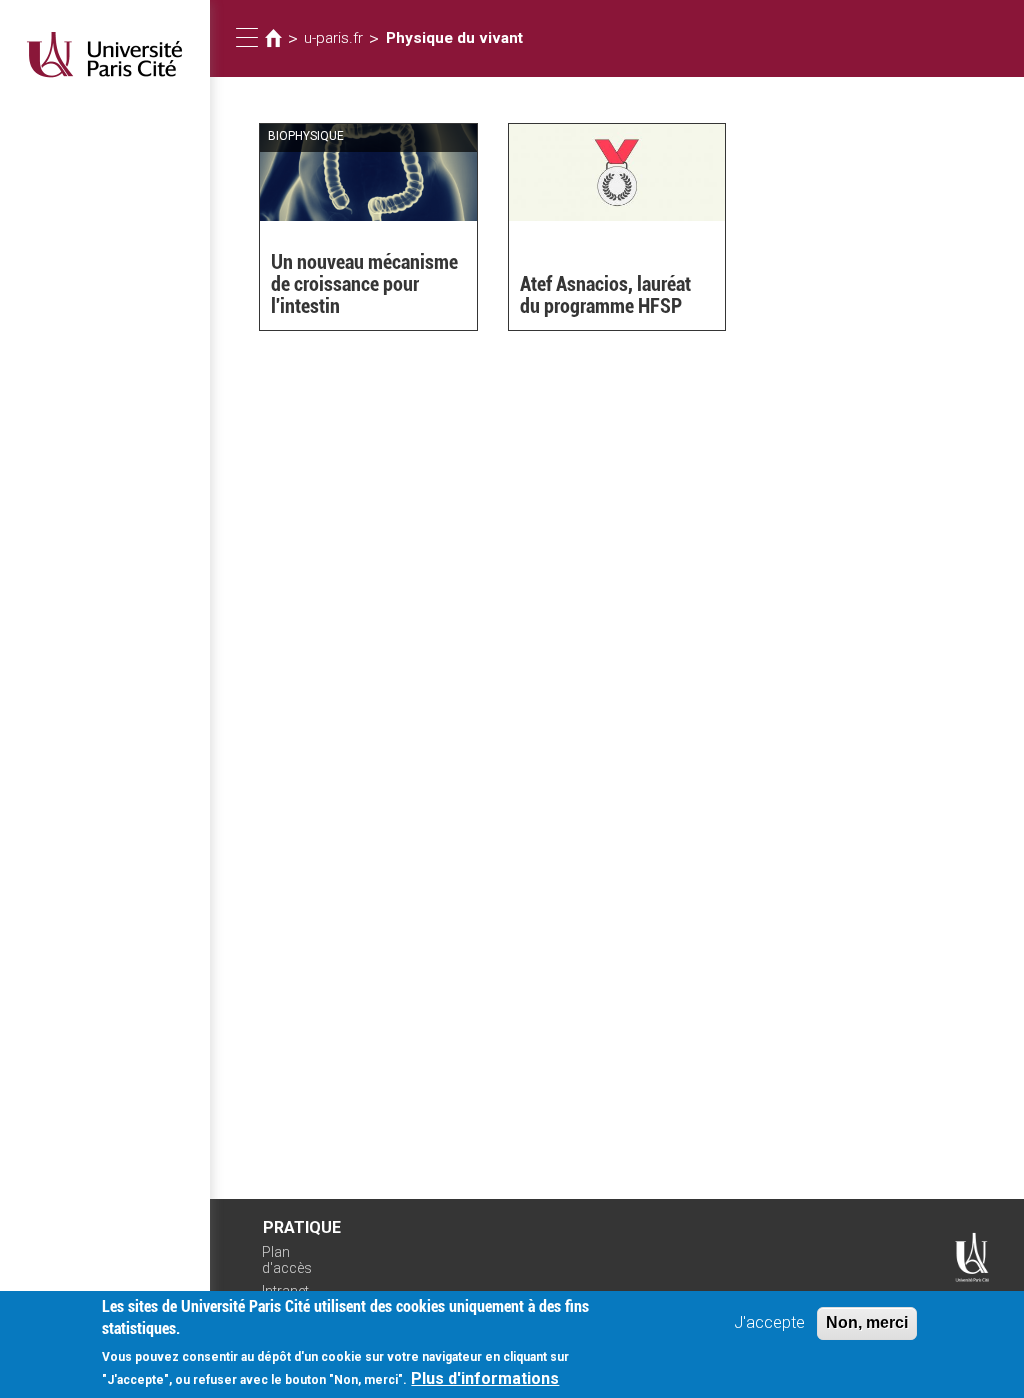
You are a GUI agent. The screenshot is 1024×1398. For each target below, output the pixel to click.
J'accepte (769, 1322)
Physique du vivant (454, 38)
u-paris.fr (333, 38)
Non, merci (867, 1322)
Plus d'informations (485, 1378)
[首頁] (105, 54)
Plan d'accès (287, 1260)
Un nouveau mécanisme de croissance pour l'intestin (364, 284)
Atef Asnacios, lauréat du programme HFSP (605, 295)
